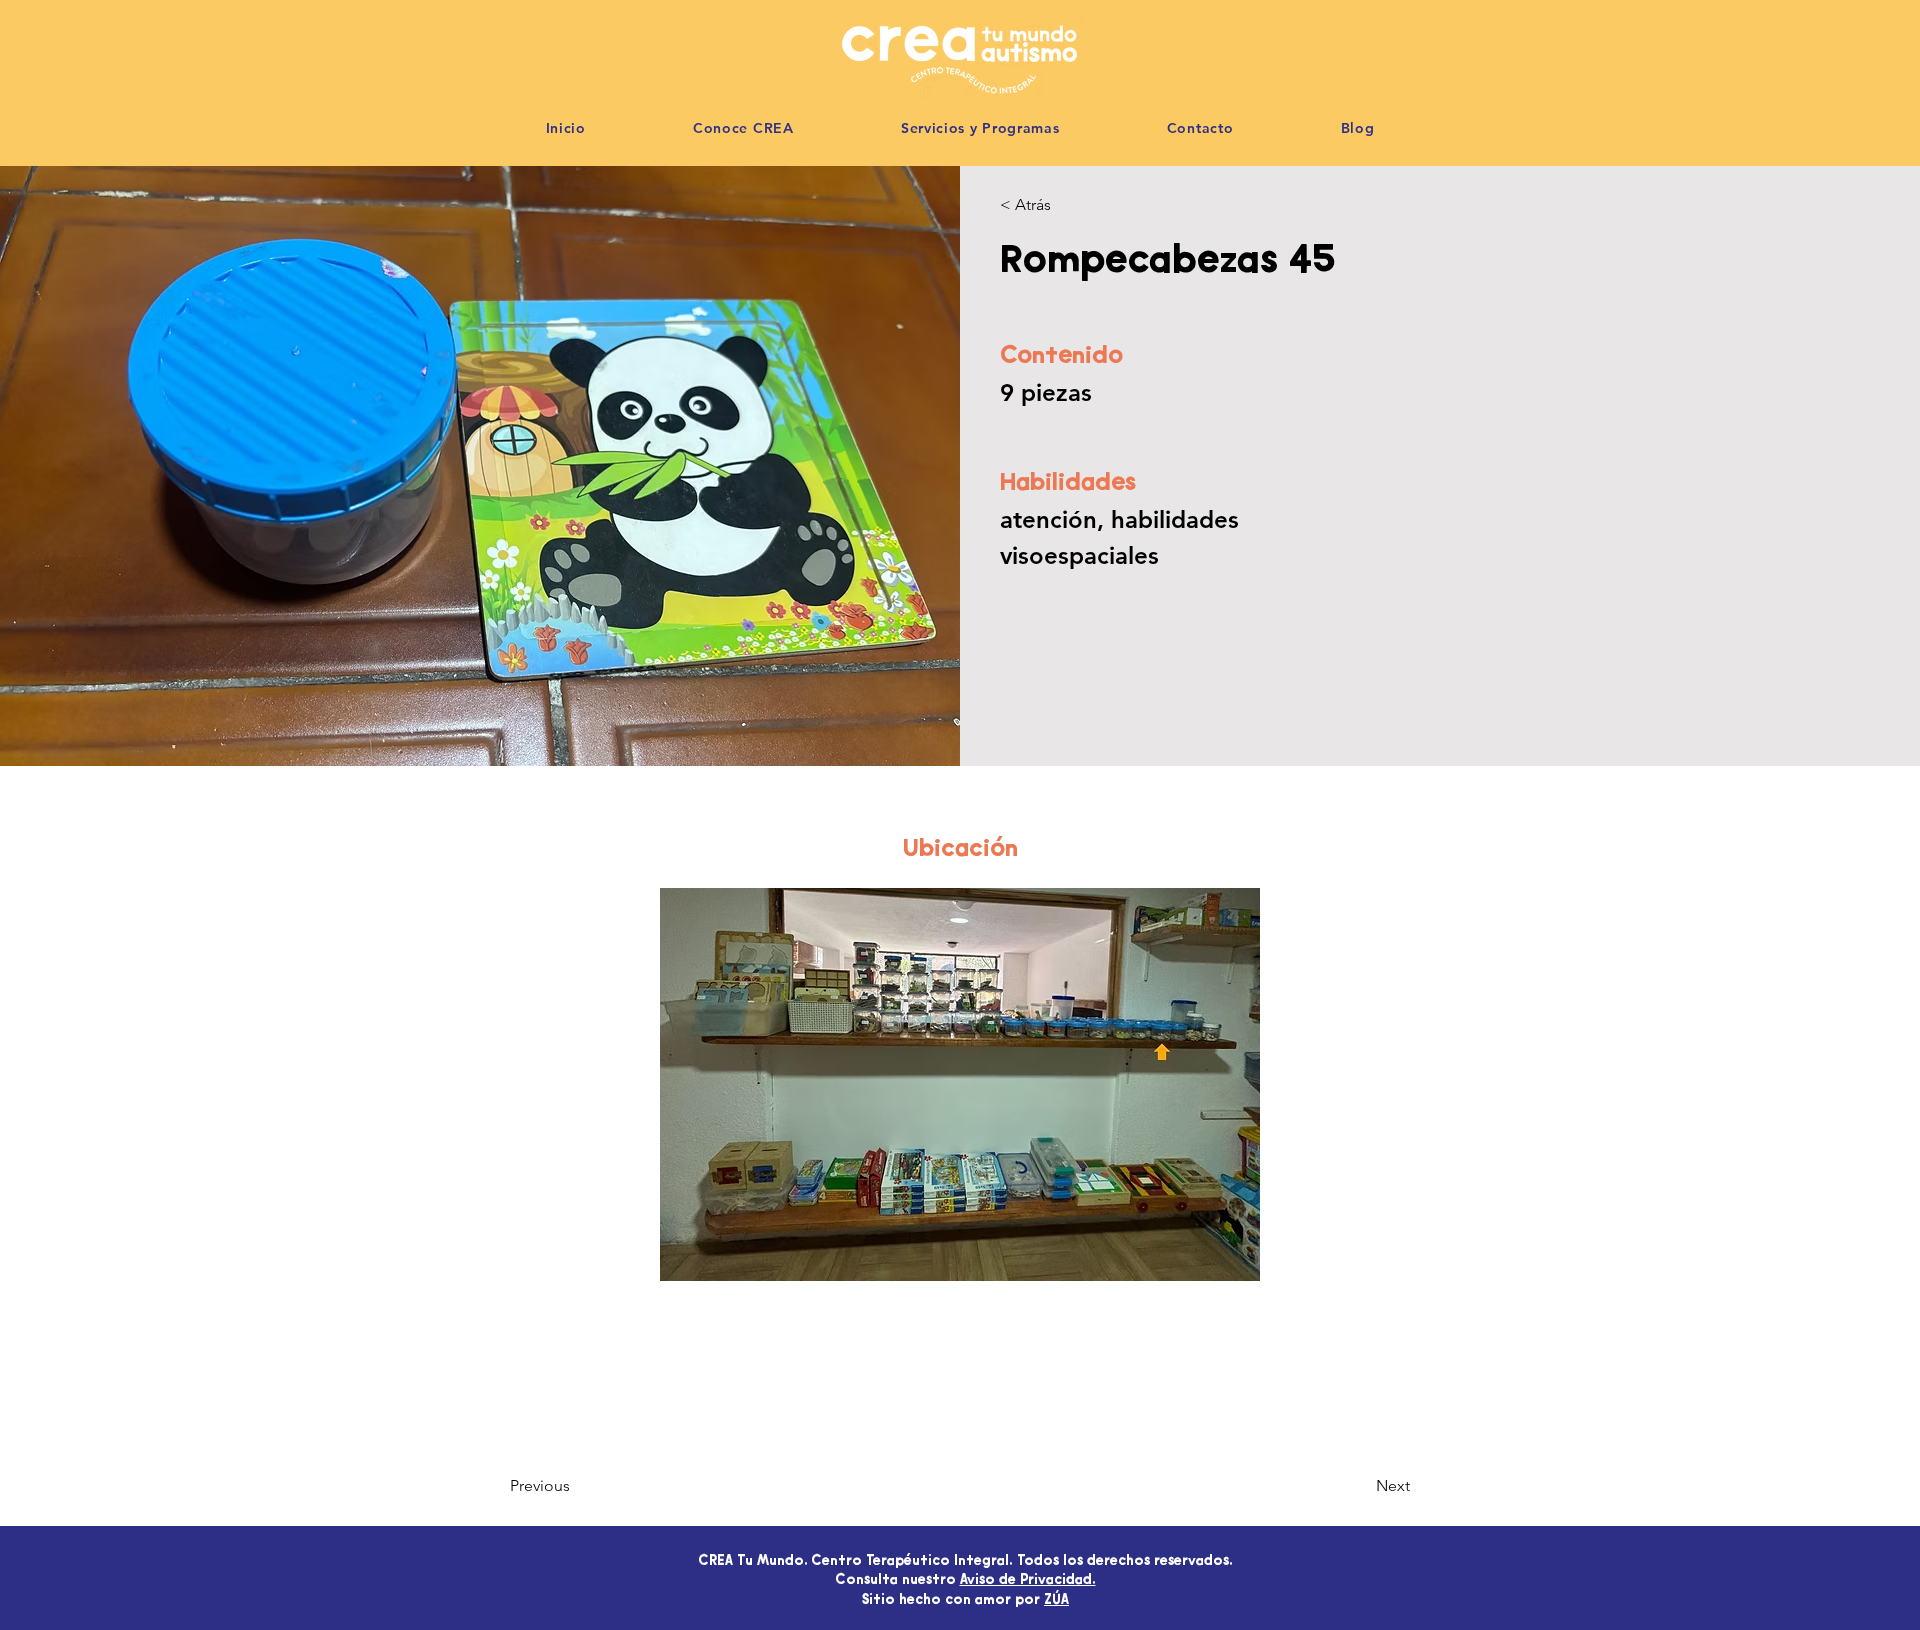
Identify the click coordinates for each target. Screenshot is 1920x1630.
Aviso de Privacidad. (1028, 1581)
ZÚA (1056, 1601)
